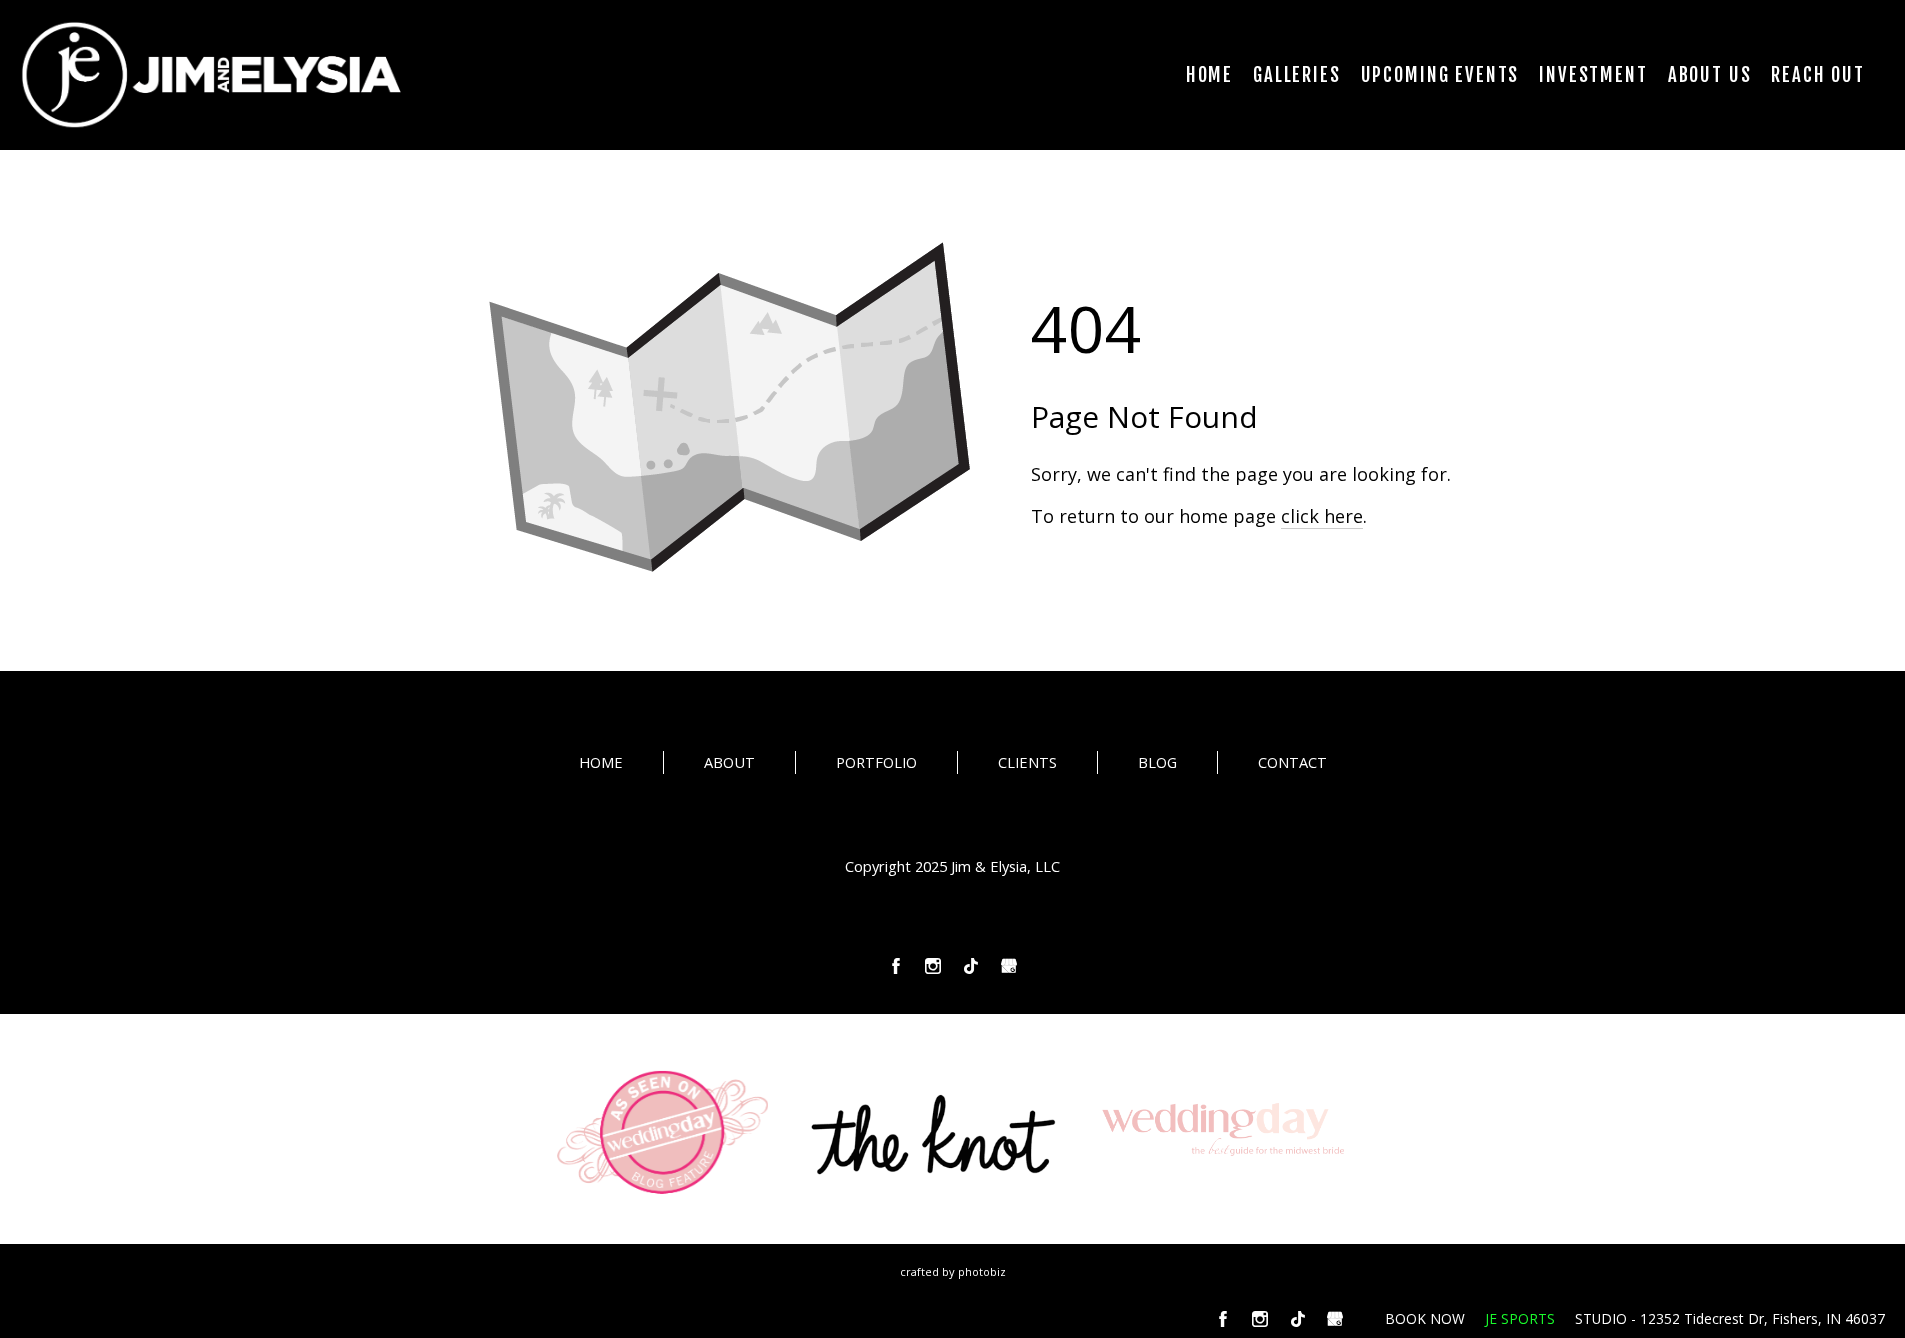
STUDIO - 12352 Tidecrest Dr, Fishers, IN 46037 (1730, 1318)
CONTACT (1292, 762)
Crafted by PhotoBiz (953, 1271)
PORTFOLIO (876, 762)
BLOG (1157, 762)
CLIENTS (1027, 762)
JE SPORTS (1520, 1318)
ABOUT (729, 762)
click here (1322, 516)
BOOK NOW (1425, 1318)
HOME (601, 762)
